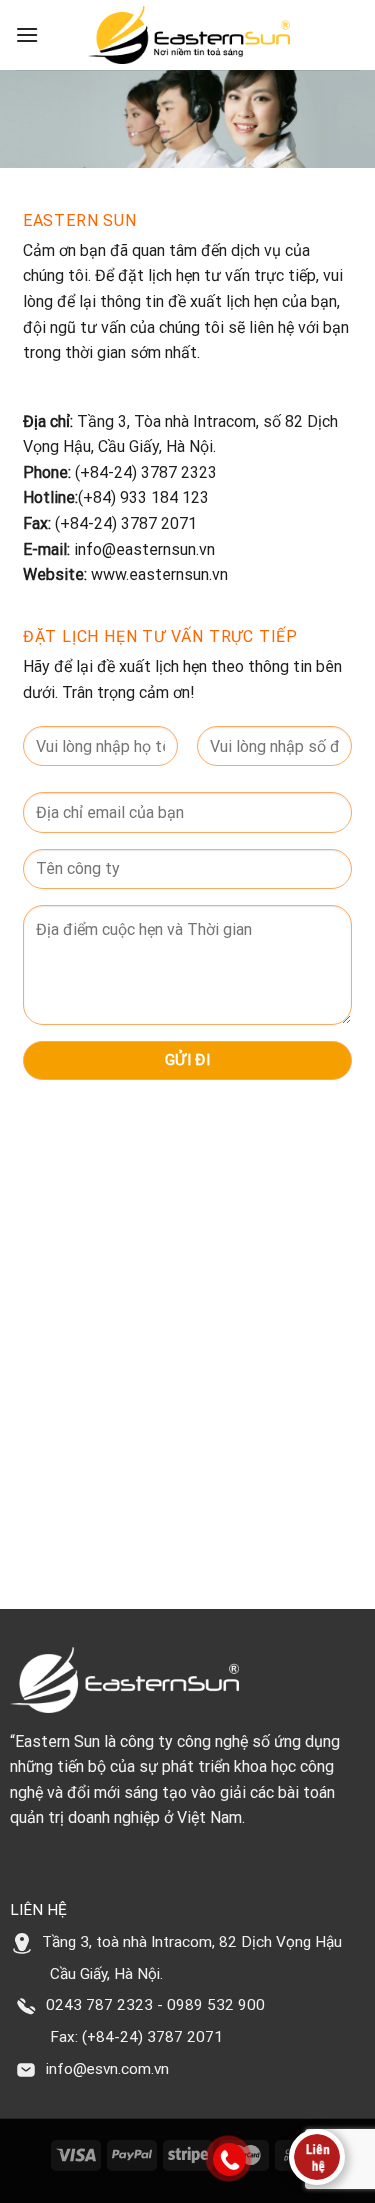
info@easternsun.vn (146, 549)
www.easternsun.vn (157, 574)
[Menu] (27, 34)
